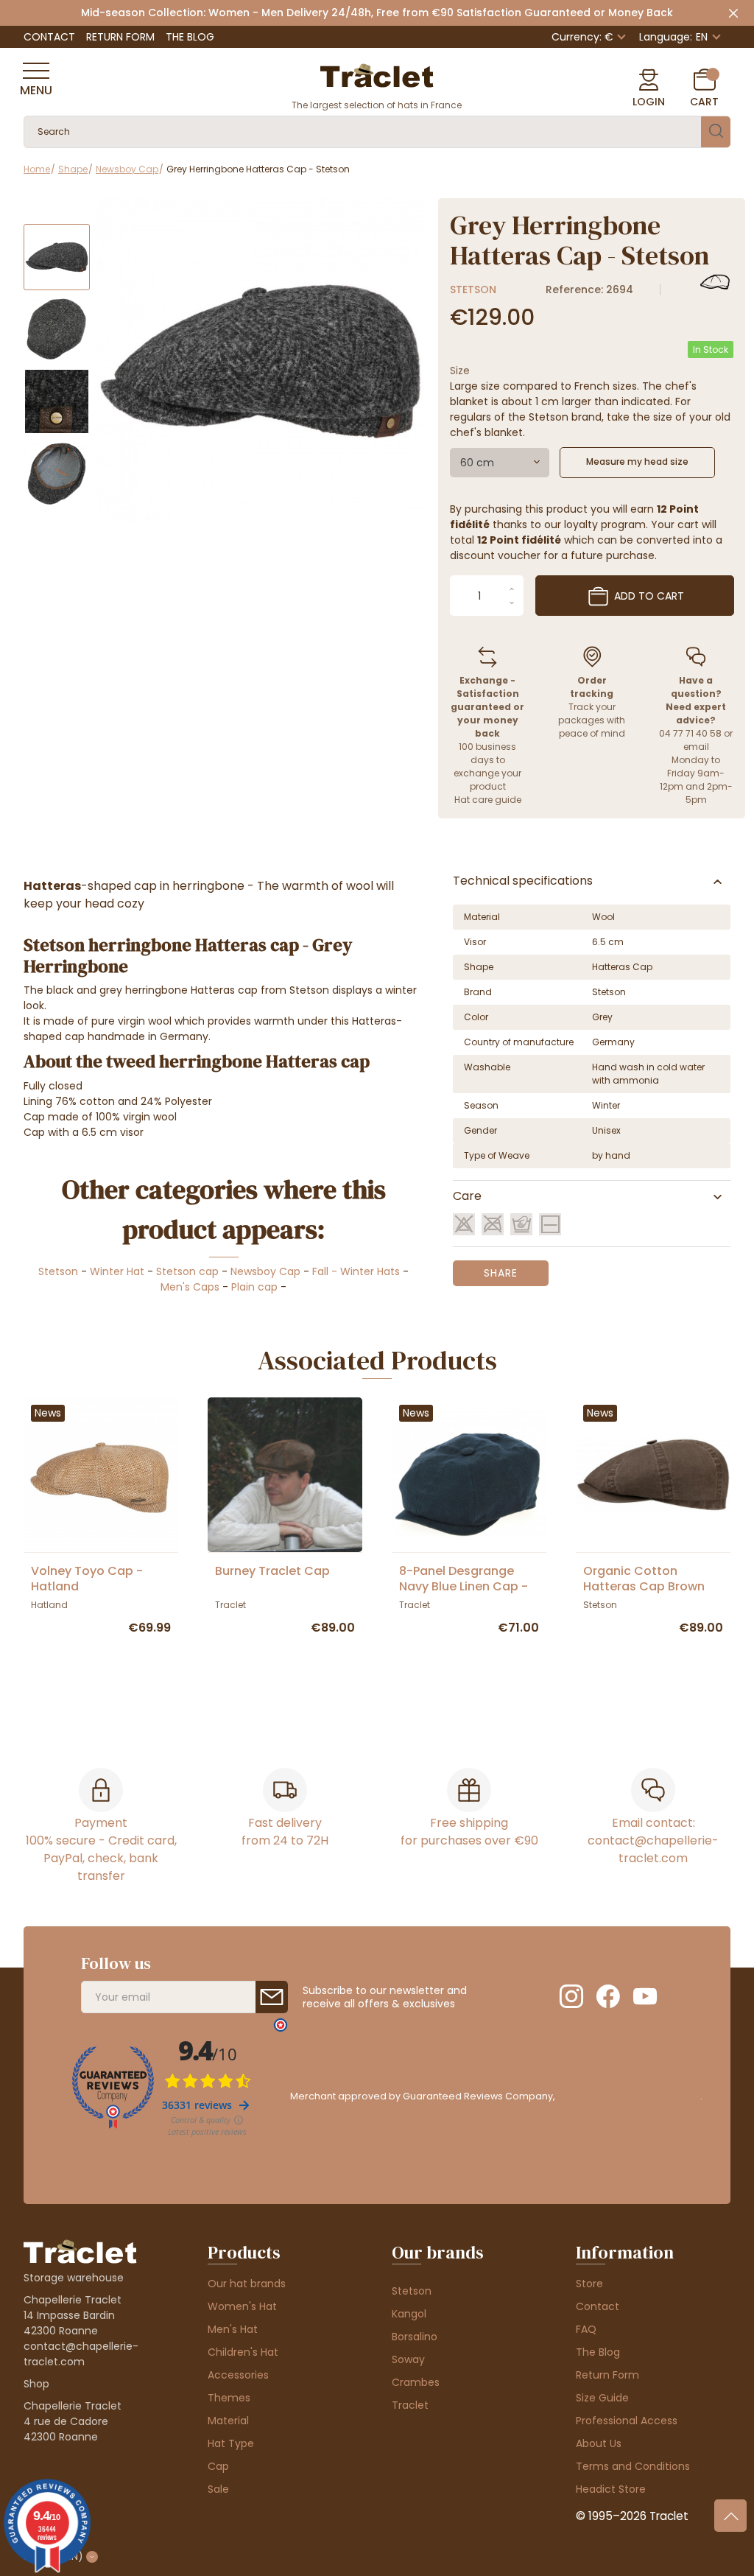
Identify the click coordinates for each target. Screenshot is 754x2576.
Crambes (416, 2382)
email (696, 747)
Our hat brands (247, 2284)
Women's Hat (242, 2306)
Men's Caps (190, 1287)
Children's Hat (243, 2352)
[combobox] (500, 463)
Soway (408, 2359)
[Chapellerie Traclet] (377, 74)
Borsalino (415, 2337)
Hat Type (231, 2443)
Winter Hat (117, 1271)
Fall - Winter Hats (356, 1271)
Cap (218, 2466)
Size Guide (602, 2398)
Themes (229, 2398)
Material (228, 2421)
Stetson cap (187, 1271)
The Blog (190, 37)
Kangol (409, 2314)
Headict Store (611, 2489)
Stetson (473, 289)
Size (460, 371)
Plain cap (254, 1287)
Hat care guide (488, 800)
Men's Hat (233, 2329)
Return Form (120, 37)
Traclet (410, 2405)
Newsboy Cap (265, 1271)
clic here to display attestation (628, 2096)
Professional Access (627, 2421)
